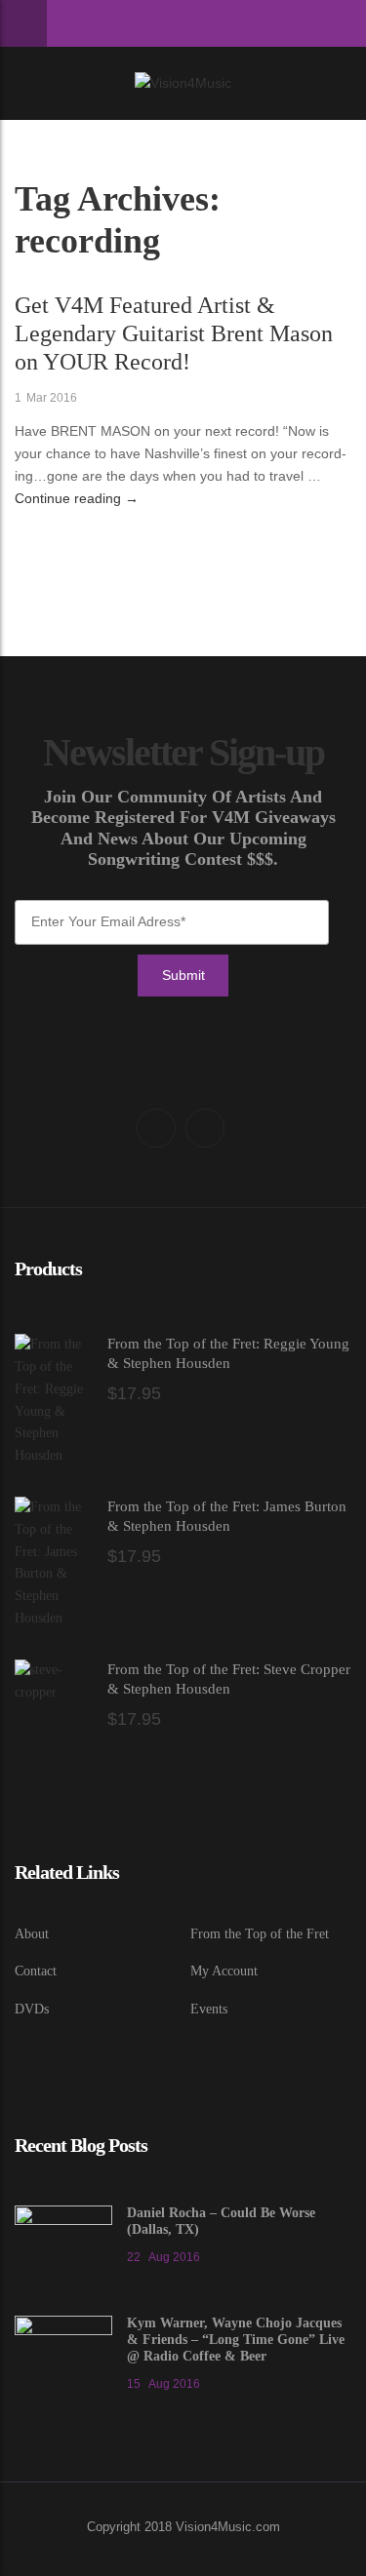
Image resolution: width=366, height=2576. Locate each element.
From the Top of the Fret (260, 1934)
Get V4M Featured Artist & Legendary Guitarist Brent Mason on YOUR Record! (174, 333)
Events (209, 2009)
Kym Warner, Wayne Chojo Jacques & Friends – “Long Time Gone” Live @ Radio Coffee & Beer (236, 2340)
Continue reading (77, 498)
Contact (36, 1971)
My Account (224, 1971)
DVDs (32, 2009)
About (32, 1934)
